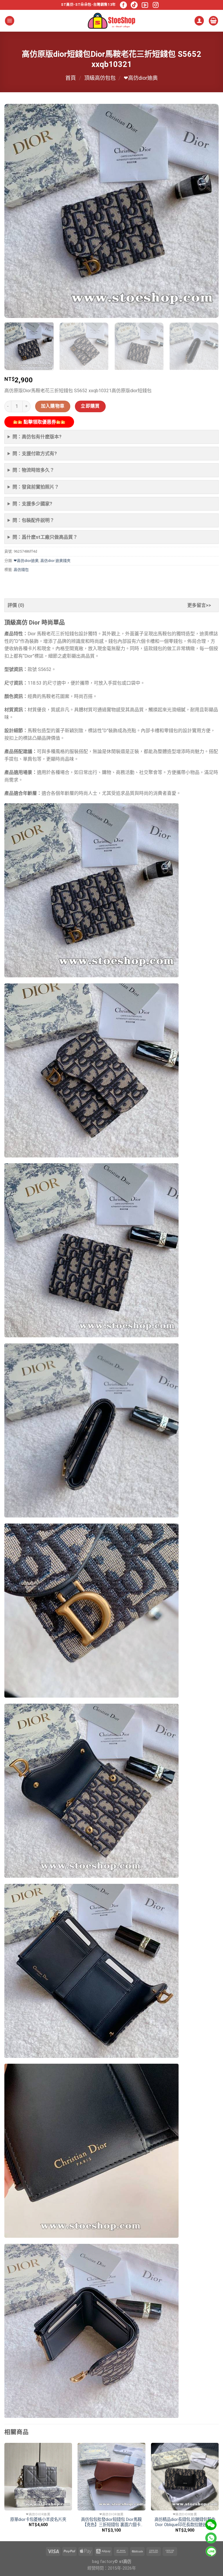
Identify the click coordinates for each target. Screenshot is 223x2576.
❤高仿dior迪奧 (141, 78)
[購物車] (213, 21)
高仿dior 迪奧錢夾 (55, 561)
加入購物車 (53, 406)
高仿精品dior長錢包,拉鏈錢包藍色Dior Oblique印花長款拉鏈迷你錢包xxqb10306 (185, 2522)
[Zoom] (12, 311)
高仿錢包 (21, 570)
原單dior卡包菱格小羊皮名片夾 (38, 2520)
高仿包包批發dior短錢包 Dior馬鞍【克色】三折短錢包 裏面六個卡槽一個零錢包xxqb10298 (111, 2522)
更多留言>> (199, 605)
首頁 (71, 78)
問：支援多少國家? (32, 504)
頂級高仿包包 (100, 78)
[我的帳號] (199, 21)
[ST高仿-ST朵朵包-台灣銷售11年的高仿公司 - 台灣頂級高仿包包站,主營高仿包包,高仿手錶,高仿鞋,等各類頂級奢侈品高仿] (111, 21)
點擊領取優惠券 (39, 422)
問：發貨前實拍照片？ (36, 487)
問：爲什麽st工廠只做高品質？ (45, 537)
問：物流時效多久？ (33, 470)
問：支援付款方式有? (35, 454)
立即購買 (90, 406)
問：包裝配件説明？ (33, 520)
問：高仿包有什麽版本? (37, 437)
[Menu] (10, 21)
